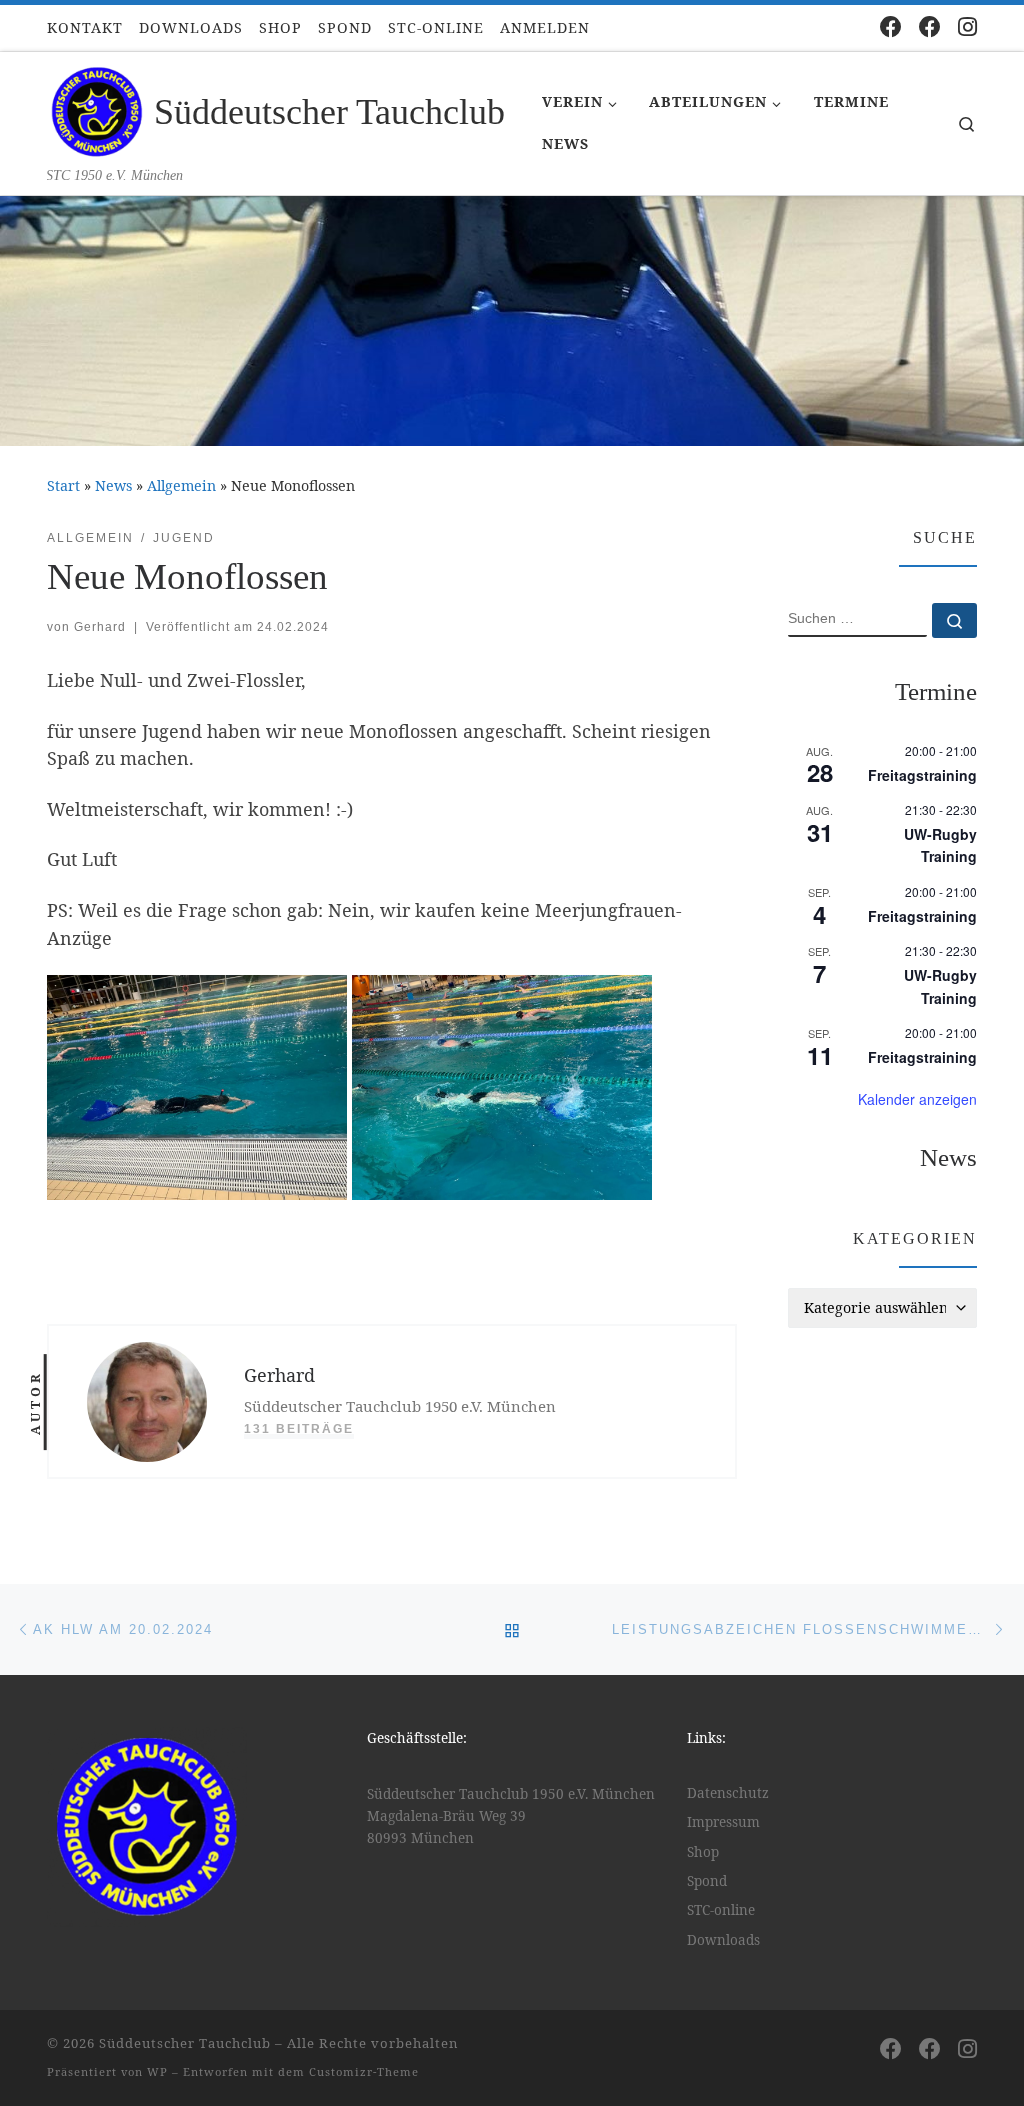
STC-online (721, 1910)
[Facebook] (891, 26)
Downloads (723, 1940)
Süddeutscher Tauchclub (185, 2043)
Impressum (723, 1822)
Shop (703, 1852)
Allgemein (181, 485)
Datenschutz (728, 1793)
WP (157, 2071)
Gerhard (100, 627)
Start (63, 485)
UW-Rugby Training (940, 845)
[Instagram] (967, 26)
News (113, 485)
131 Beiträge (299, 1429)
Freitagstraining (922, 775)
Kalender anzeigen (917, 1099)
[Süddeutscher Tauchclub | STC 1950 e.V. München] (97, 109)
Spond (707, 1881)
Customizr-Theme (364, 2071)
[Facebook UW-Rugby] (930, 26)
